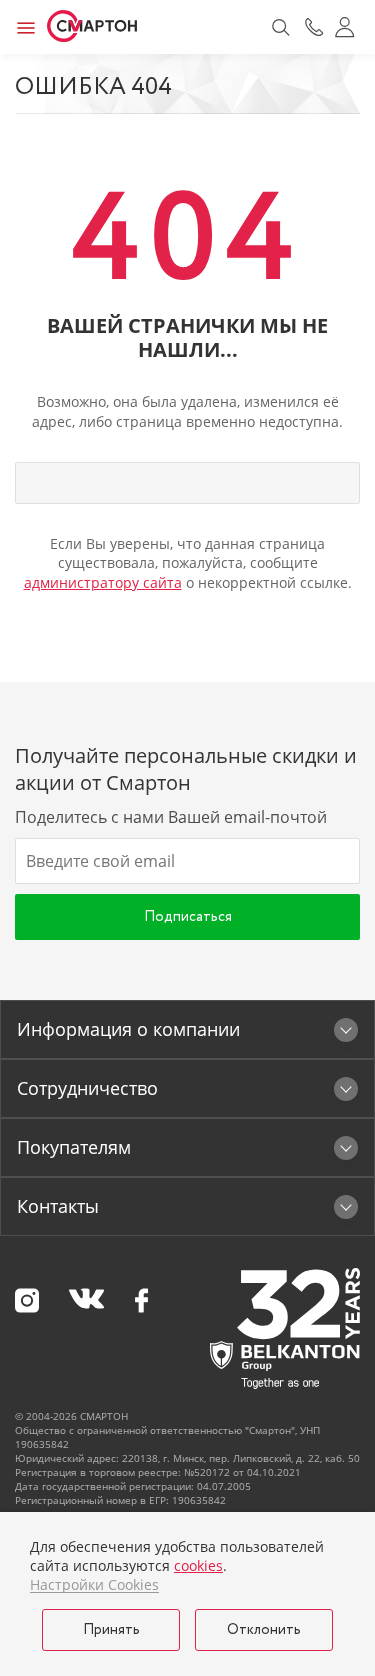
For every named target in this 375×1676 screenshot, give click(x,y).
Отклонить (264, 1630)
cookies (198, 1565)
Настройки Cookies (94, 1585)
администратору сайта (103, 582)
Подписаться (188, 917)
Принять (111, 1630)
